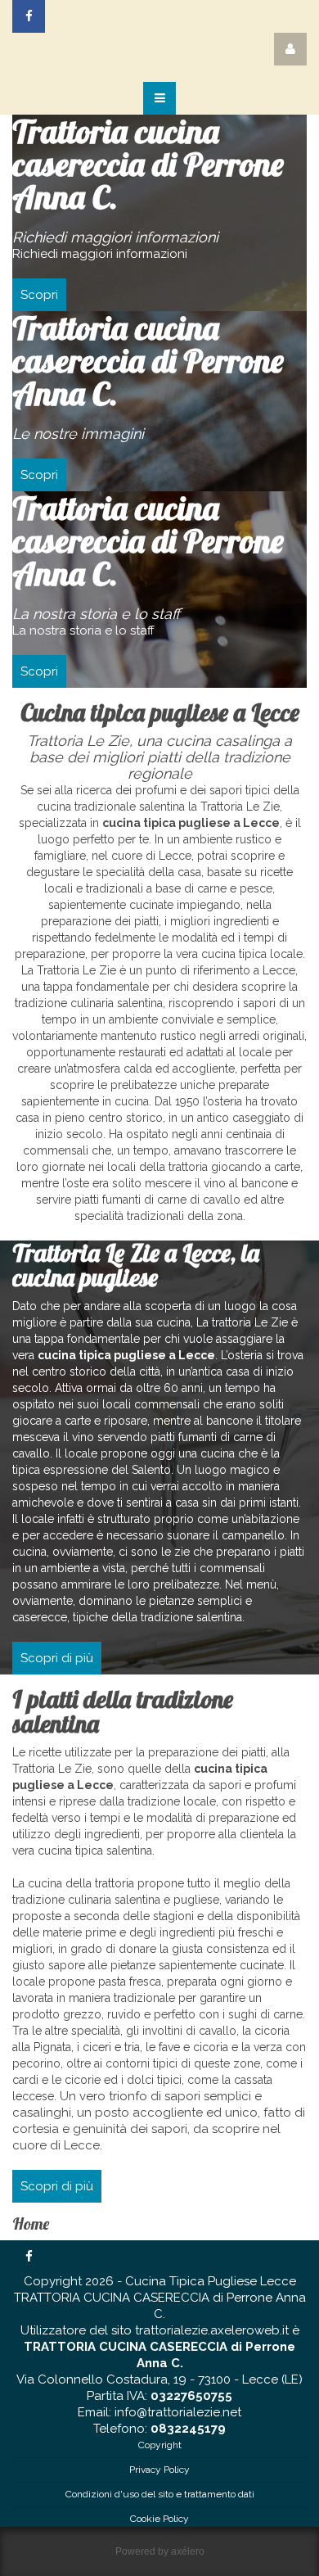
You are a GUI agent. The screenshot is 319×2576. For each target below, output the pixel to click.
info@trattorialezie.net (178, 2412)
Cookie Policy (159, 2519)
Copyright (160, 2445)
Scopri (39, 295)
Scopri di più (57, 1658)
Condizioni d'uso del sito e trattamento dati (160, 2494)
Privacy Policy (159, 2470)
